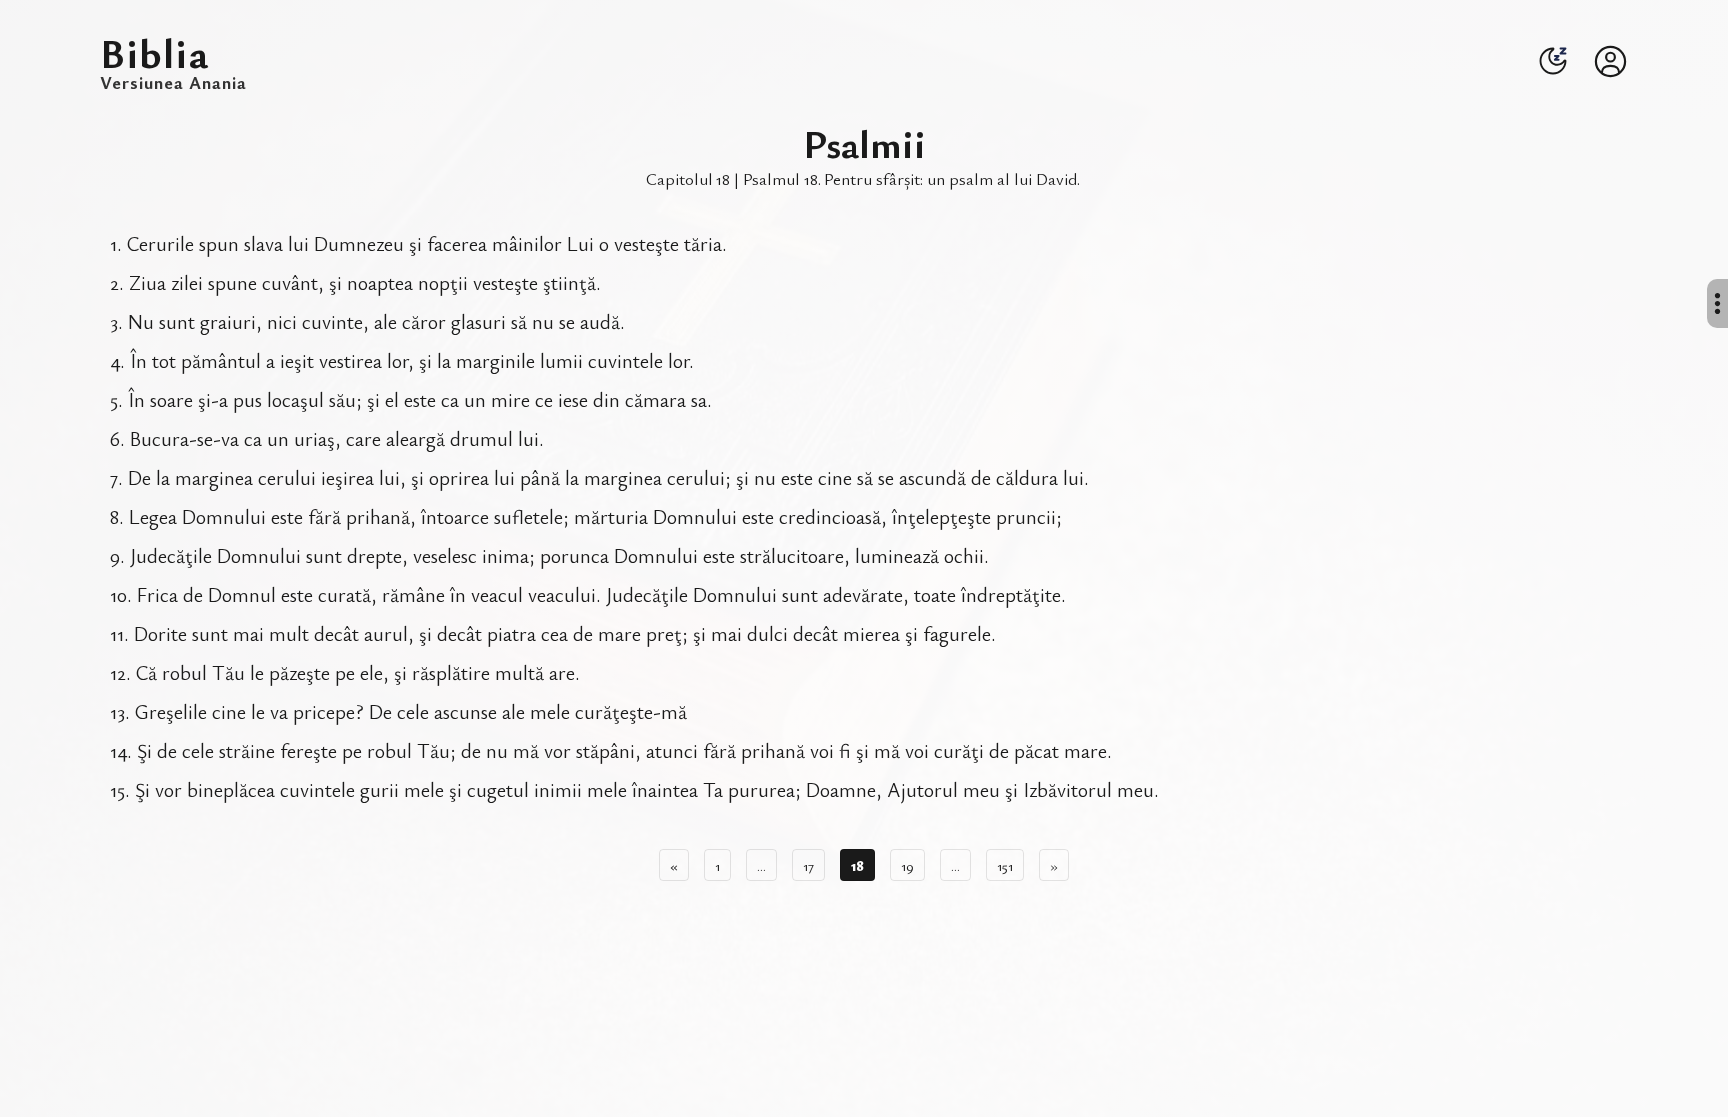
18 (857, 865)
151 (1005, 865)
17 (808, 865)
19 (907, 865)
